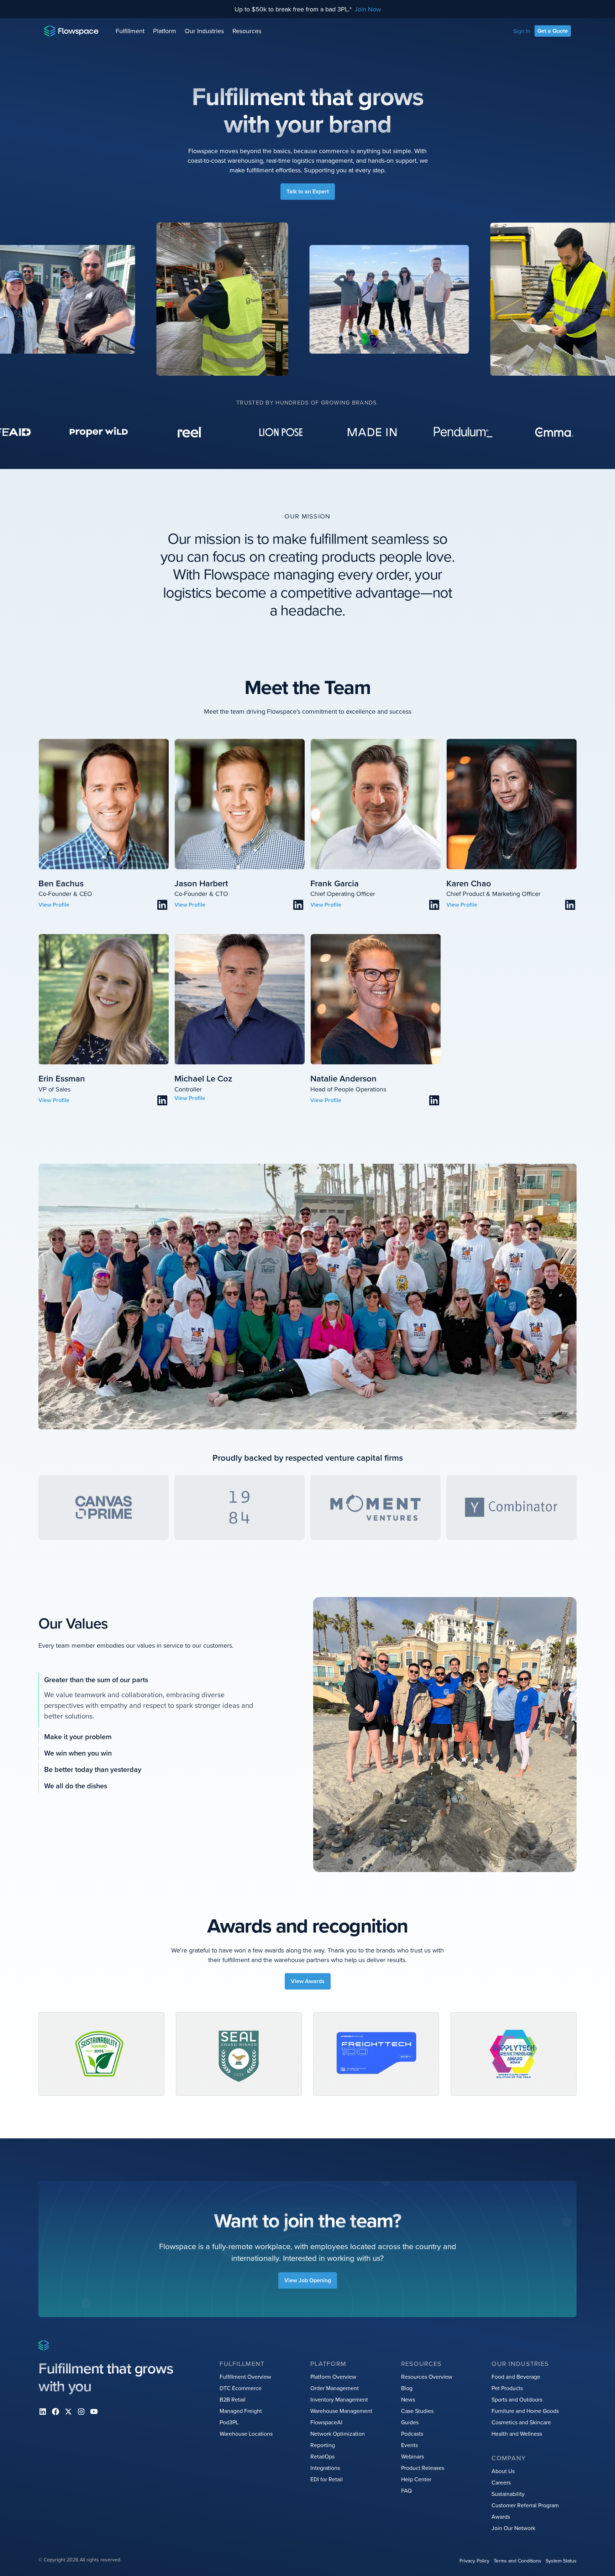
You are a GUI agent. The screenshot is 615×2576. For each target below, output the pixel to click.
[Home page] (71, 31)
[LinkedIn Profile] (162, 905)
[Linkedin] (43, 2411)
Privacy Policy (474, 2561)
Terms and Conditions (517, 2561)
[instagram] (81, 2411)
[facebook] (56, 2411)
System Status (561, 2561)
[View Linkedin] (54, 905)
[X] (68, 2411)
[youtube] (94, 2411)
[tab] (147, 1680)
